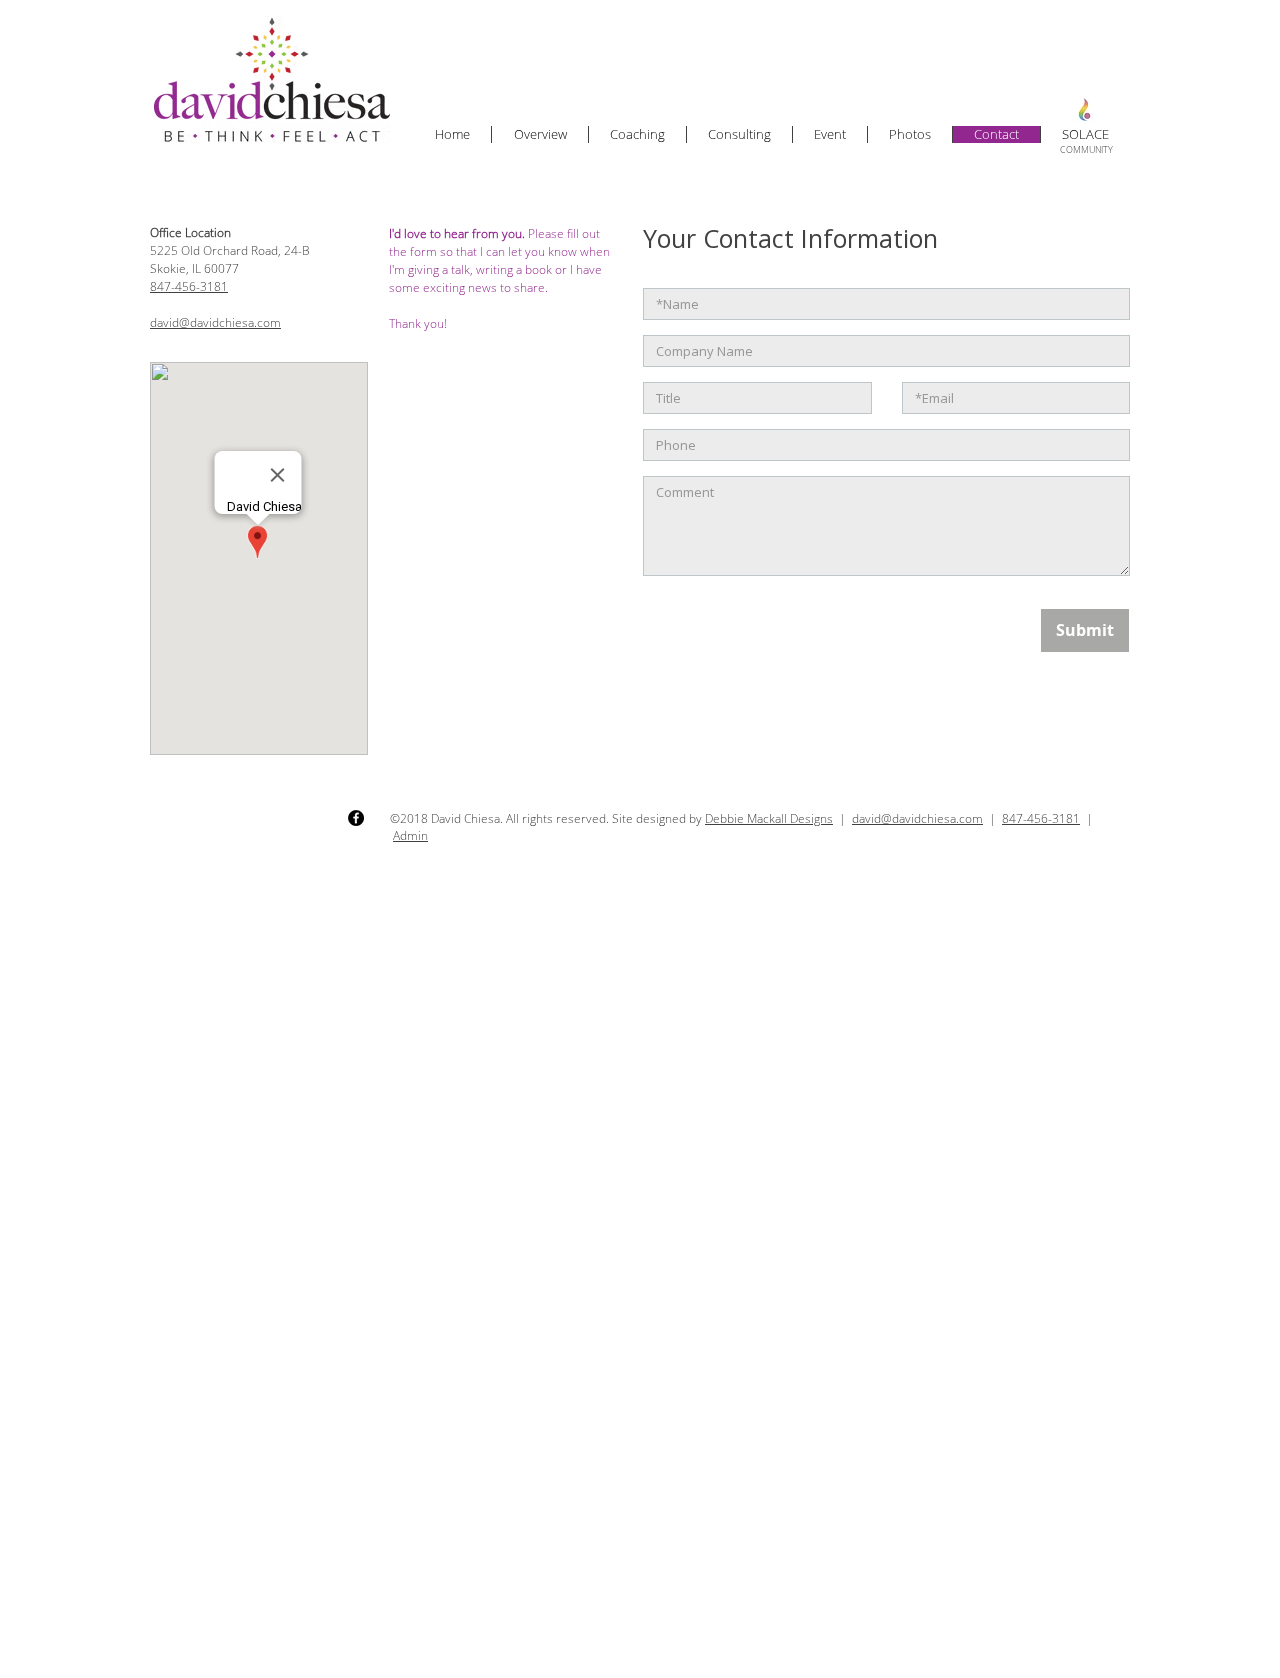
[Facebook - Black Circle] (356, 818)
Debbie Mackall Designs (769, 818)
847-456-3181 (189, 286)
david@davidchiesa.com (215, 322)
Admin (410, 835)
